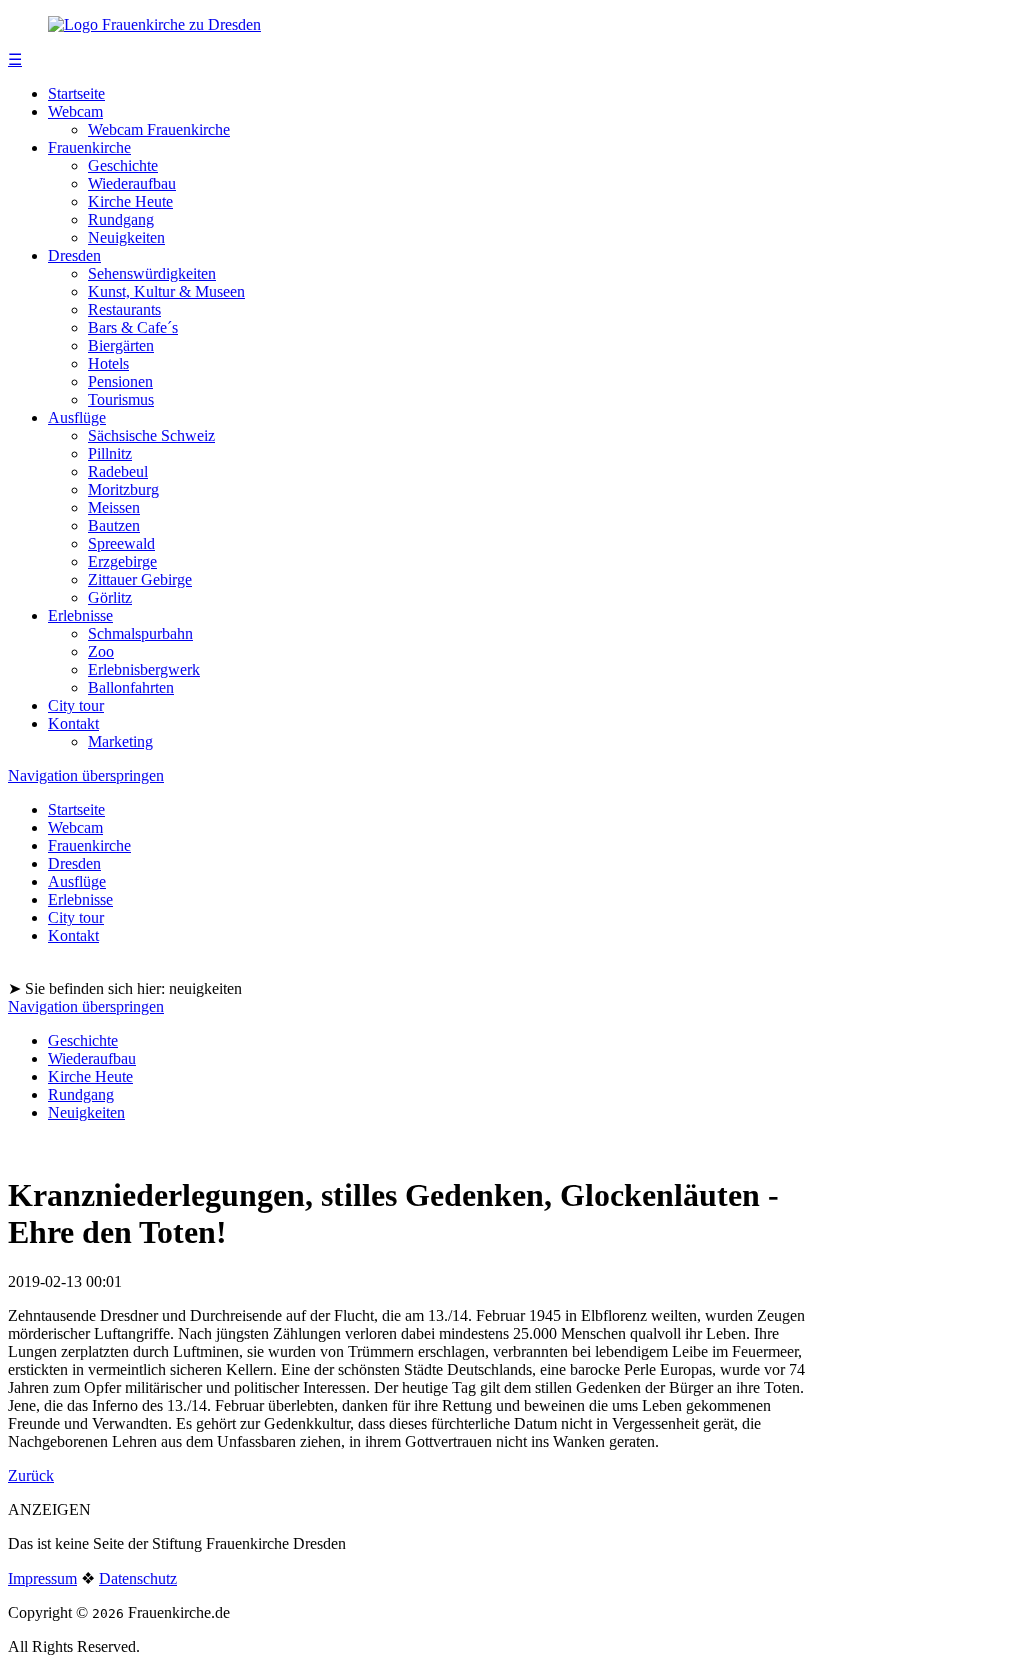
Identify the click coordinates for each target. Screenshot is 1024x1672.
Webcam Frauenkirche (159, 129)
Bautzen (114, 525)
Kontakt (73, 723)
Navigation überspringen (86, 775)
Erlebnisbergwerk (144, 669)
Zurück (31, 1475)
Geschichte (123, 165)
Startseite (76, 93)
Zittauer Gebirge (140, 579)
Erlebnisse (80, 615)
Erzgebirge (122, 561)
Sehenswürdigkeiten (152, 273)
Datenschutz (138, 1578)
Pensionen (120, 381)
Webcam (75, 111)
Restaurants (124, 309)
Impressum (42, 1578)
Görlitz (110, 597)
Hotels (108, 363)
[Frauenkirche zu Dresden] (154, 24)
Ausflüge (77, 417)
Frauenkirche (89, 147)
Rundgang (121, 219)
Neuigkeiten (126, 237)
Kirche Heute (130, 201)
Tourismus (121, 399)
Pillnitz (110, 453)
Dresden (74, 255)
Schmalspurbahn (140, 633)
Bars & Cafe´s (133, 327)
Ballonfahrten (131, 687)
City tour (76, 705)
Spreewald (121, 543)
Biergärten (121, 345)
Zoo (101, 651)
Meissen (114, 507)
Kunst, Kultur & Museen (166, 291)
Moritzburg (123, 489)
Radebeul (118, 471)
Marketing (120, 741)
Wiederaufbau (132, 183)
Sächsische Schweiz (151, 435)
